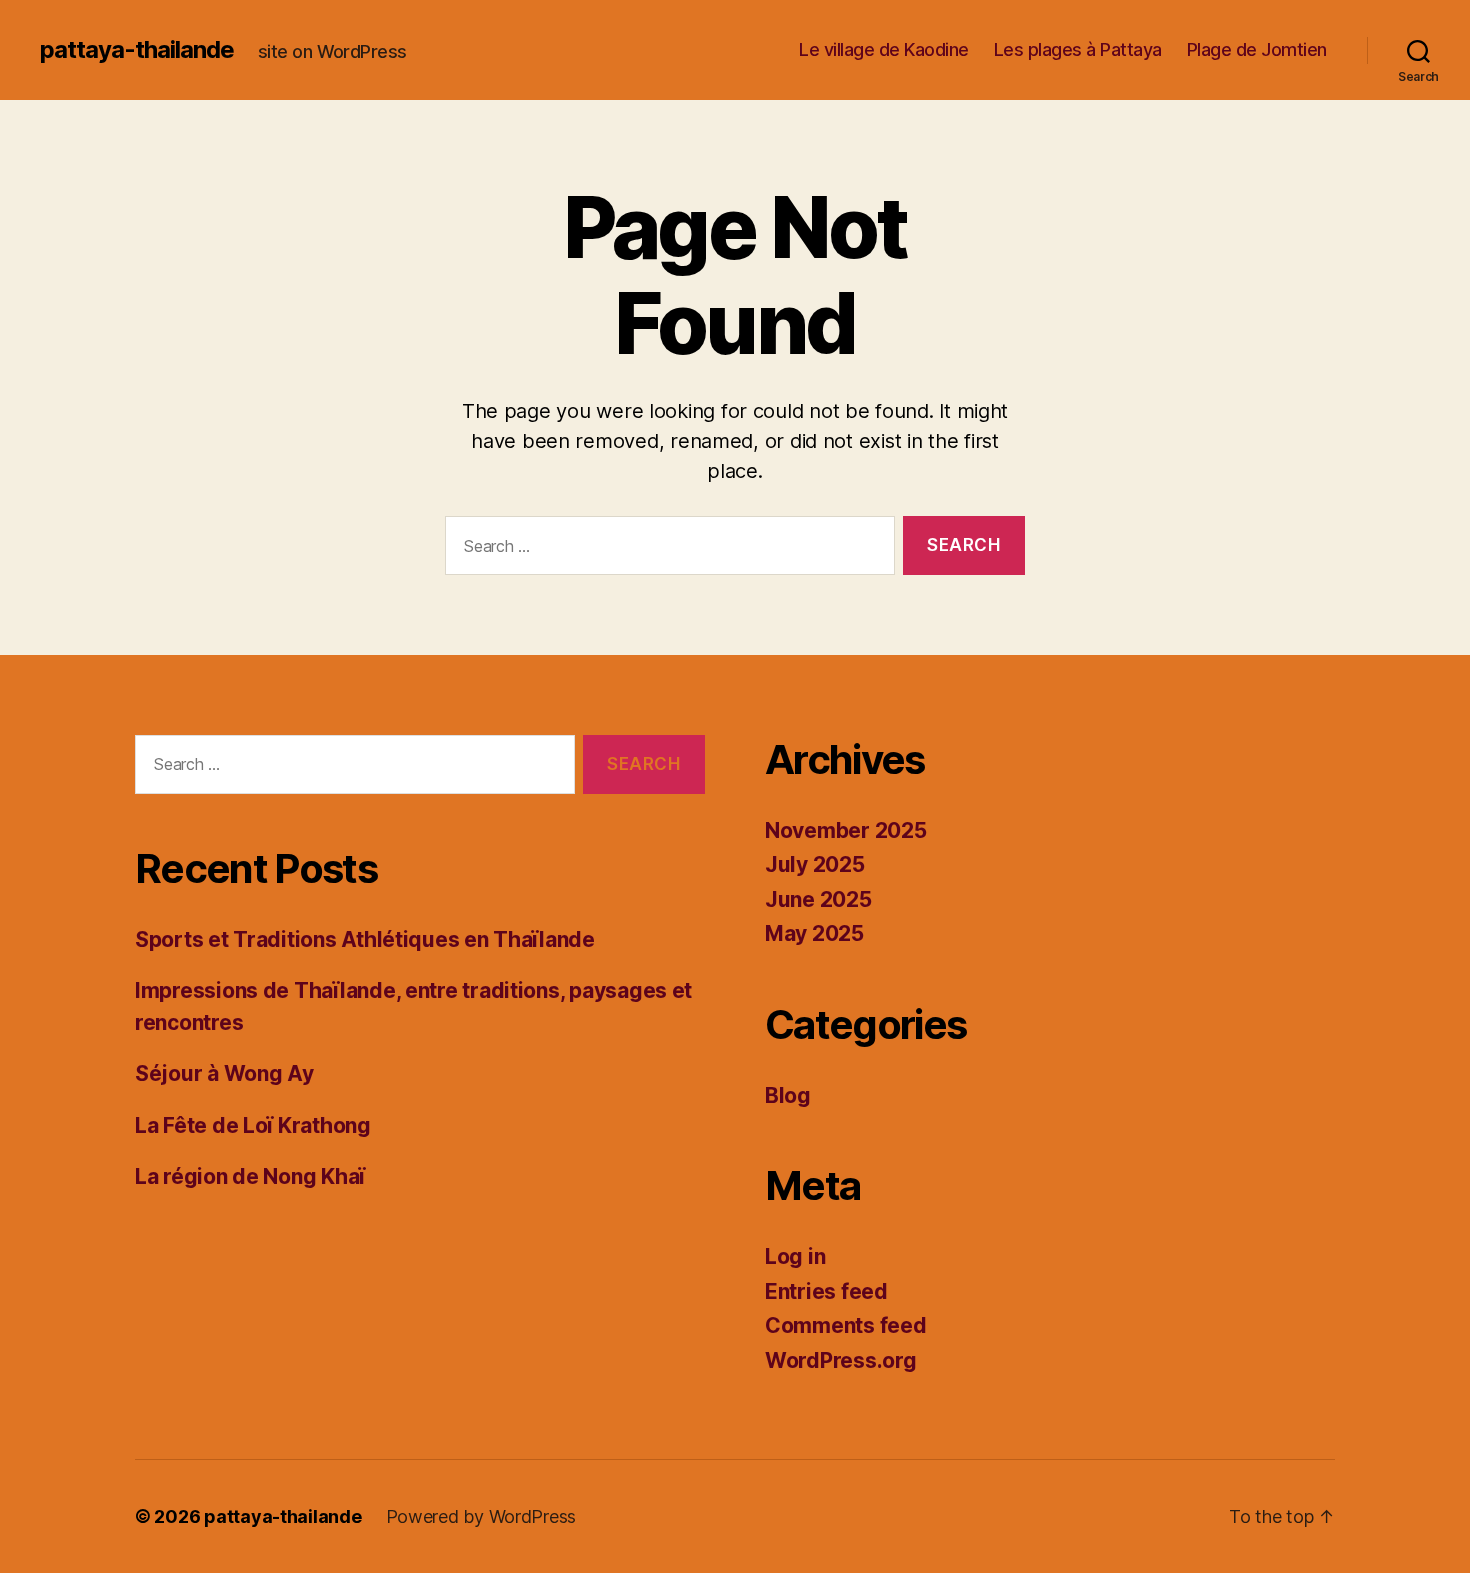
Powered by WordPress (481, 1516)
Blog (788, 1095)
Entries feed (826, 1291)
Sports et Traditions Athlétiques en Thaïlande (365, 939)
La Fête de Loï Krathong (253, 1125)
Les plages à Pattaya (1078, 49)
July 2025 (815, 864)
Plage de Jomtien (1257, 49)
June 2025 (818, 899)
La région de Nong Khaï (250, 1176)
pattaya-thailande (137, 50)
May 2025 (814, 933)
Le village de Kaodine (884, 49)
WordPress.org (841, 1360)
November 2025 (846, 830)
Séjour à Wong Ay (224, 1073)
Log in (795, 1256)
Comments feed (846, 1325)
